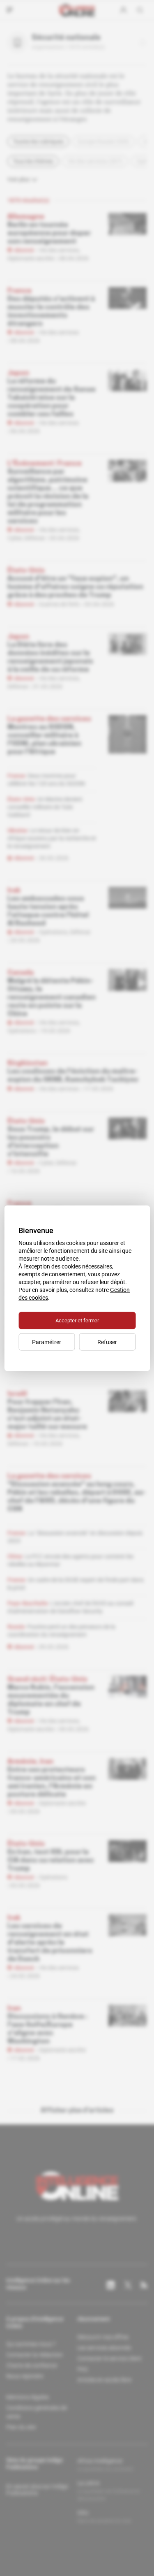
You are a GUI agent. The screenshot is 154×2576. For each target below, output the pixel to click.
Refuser (107, 1342)
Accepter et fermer (77, 1320)
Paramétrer (47, 1342)
